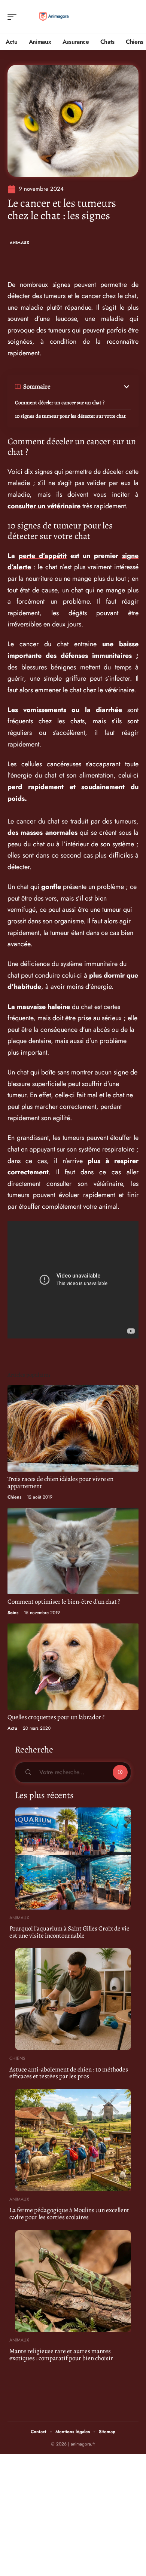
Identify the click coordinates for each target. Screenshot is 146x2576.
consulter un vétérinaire (44, 506)
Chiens (14, 1497)
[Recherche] (133, 17)
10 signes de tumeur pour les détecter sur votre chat (70, 416)
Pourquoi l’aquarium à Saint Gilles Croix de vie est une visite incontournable (69, 1932)
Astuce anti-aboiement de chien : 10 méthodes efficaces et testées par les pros (69, 2073)
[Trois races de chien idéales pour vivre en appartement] (73, 1428)
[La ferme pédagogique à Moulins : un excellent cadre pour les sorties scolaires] (73, 2140)
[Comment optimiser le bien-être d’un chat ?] (73, 1551)
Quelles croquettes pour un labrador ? (56, 1717)
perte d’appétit (43, 556)
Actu (12, 1728)
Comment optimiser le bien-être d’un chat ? (64, 1602)
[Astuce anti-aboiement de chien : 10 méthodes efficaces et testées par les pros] (73, 1999)
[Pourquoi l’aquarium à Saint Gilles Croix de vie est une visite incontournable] (73, 1859)
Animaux (20, 243)
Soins (13, 1613)
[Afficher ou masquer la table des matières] (91, 387)
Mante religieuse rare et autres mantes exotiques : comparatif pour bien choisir (61, 2355)
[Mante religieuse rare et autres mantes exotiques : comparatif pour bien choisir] (73, 2281)
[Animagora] (54, 17)
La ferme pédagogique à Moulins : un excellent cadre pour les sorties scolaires (69, 2214)
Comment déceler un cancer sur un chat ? (60, 403)
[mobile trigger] (14, 17)
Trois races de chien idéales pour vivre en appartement (60, 1482)
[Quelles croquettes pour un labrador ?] (73, 1667)
